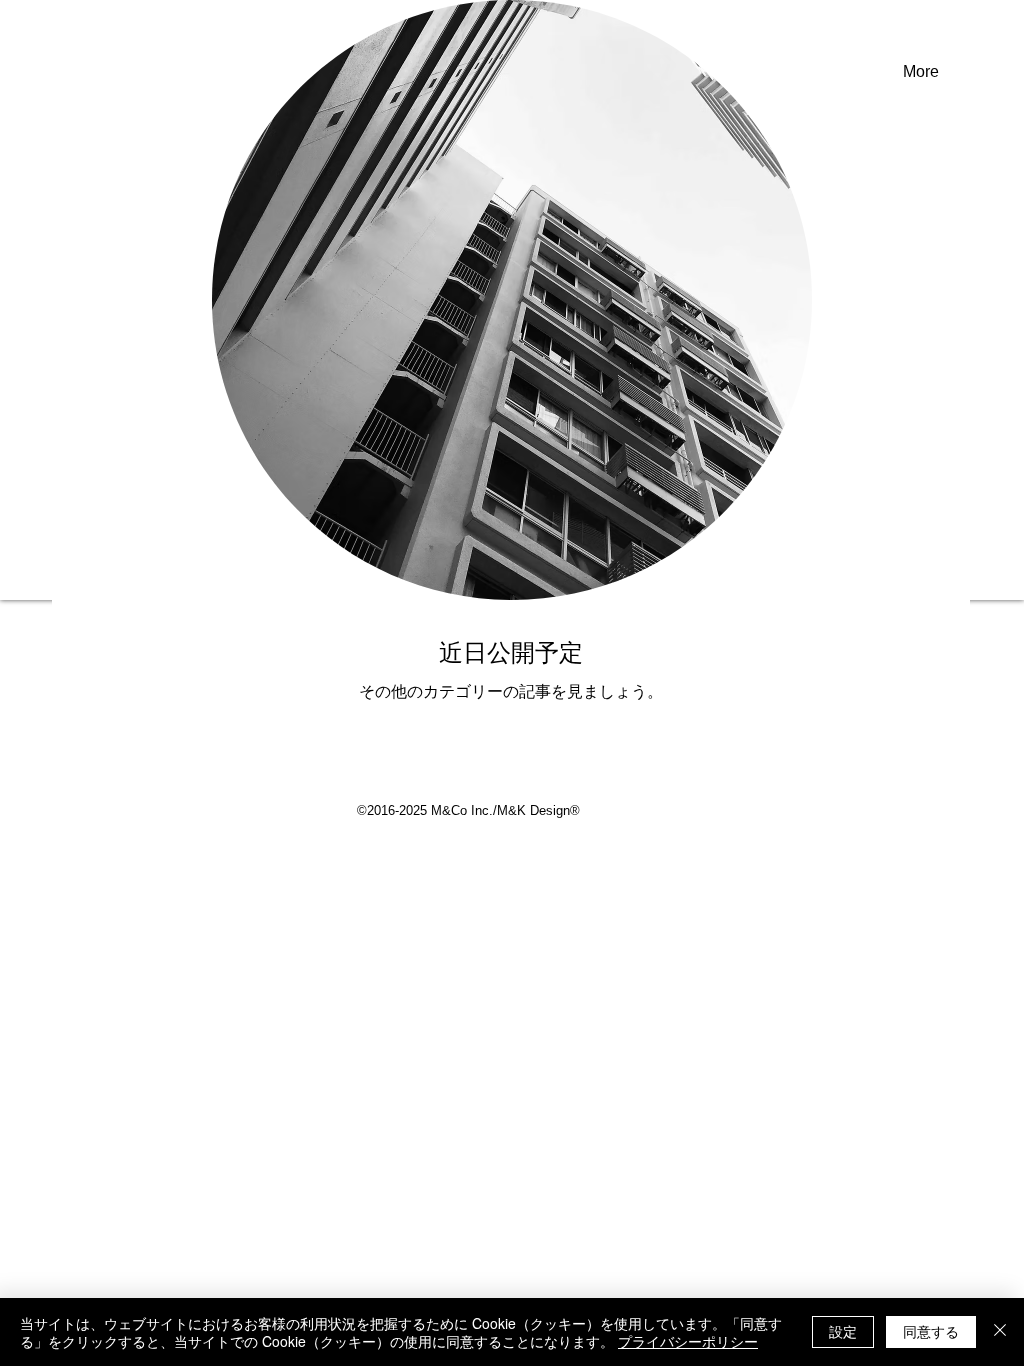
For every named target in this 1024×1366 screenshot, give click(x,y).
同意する (931, 1331)
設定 (843, 1331)
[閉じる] (1000, 1332)
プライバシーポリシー (688, 1341)
